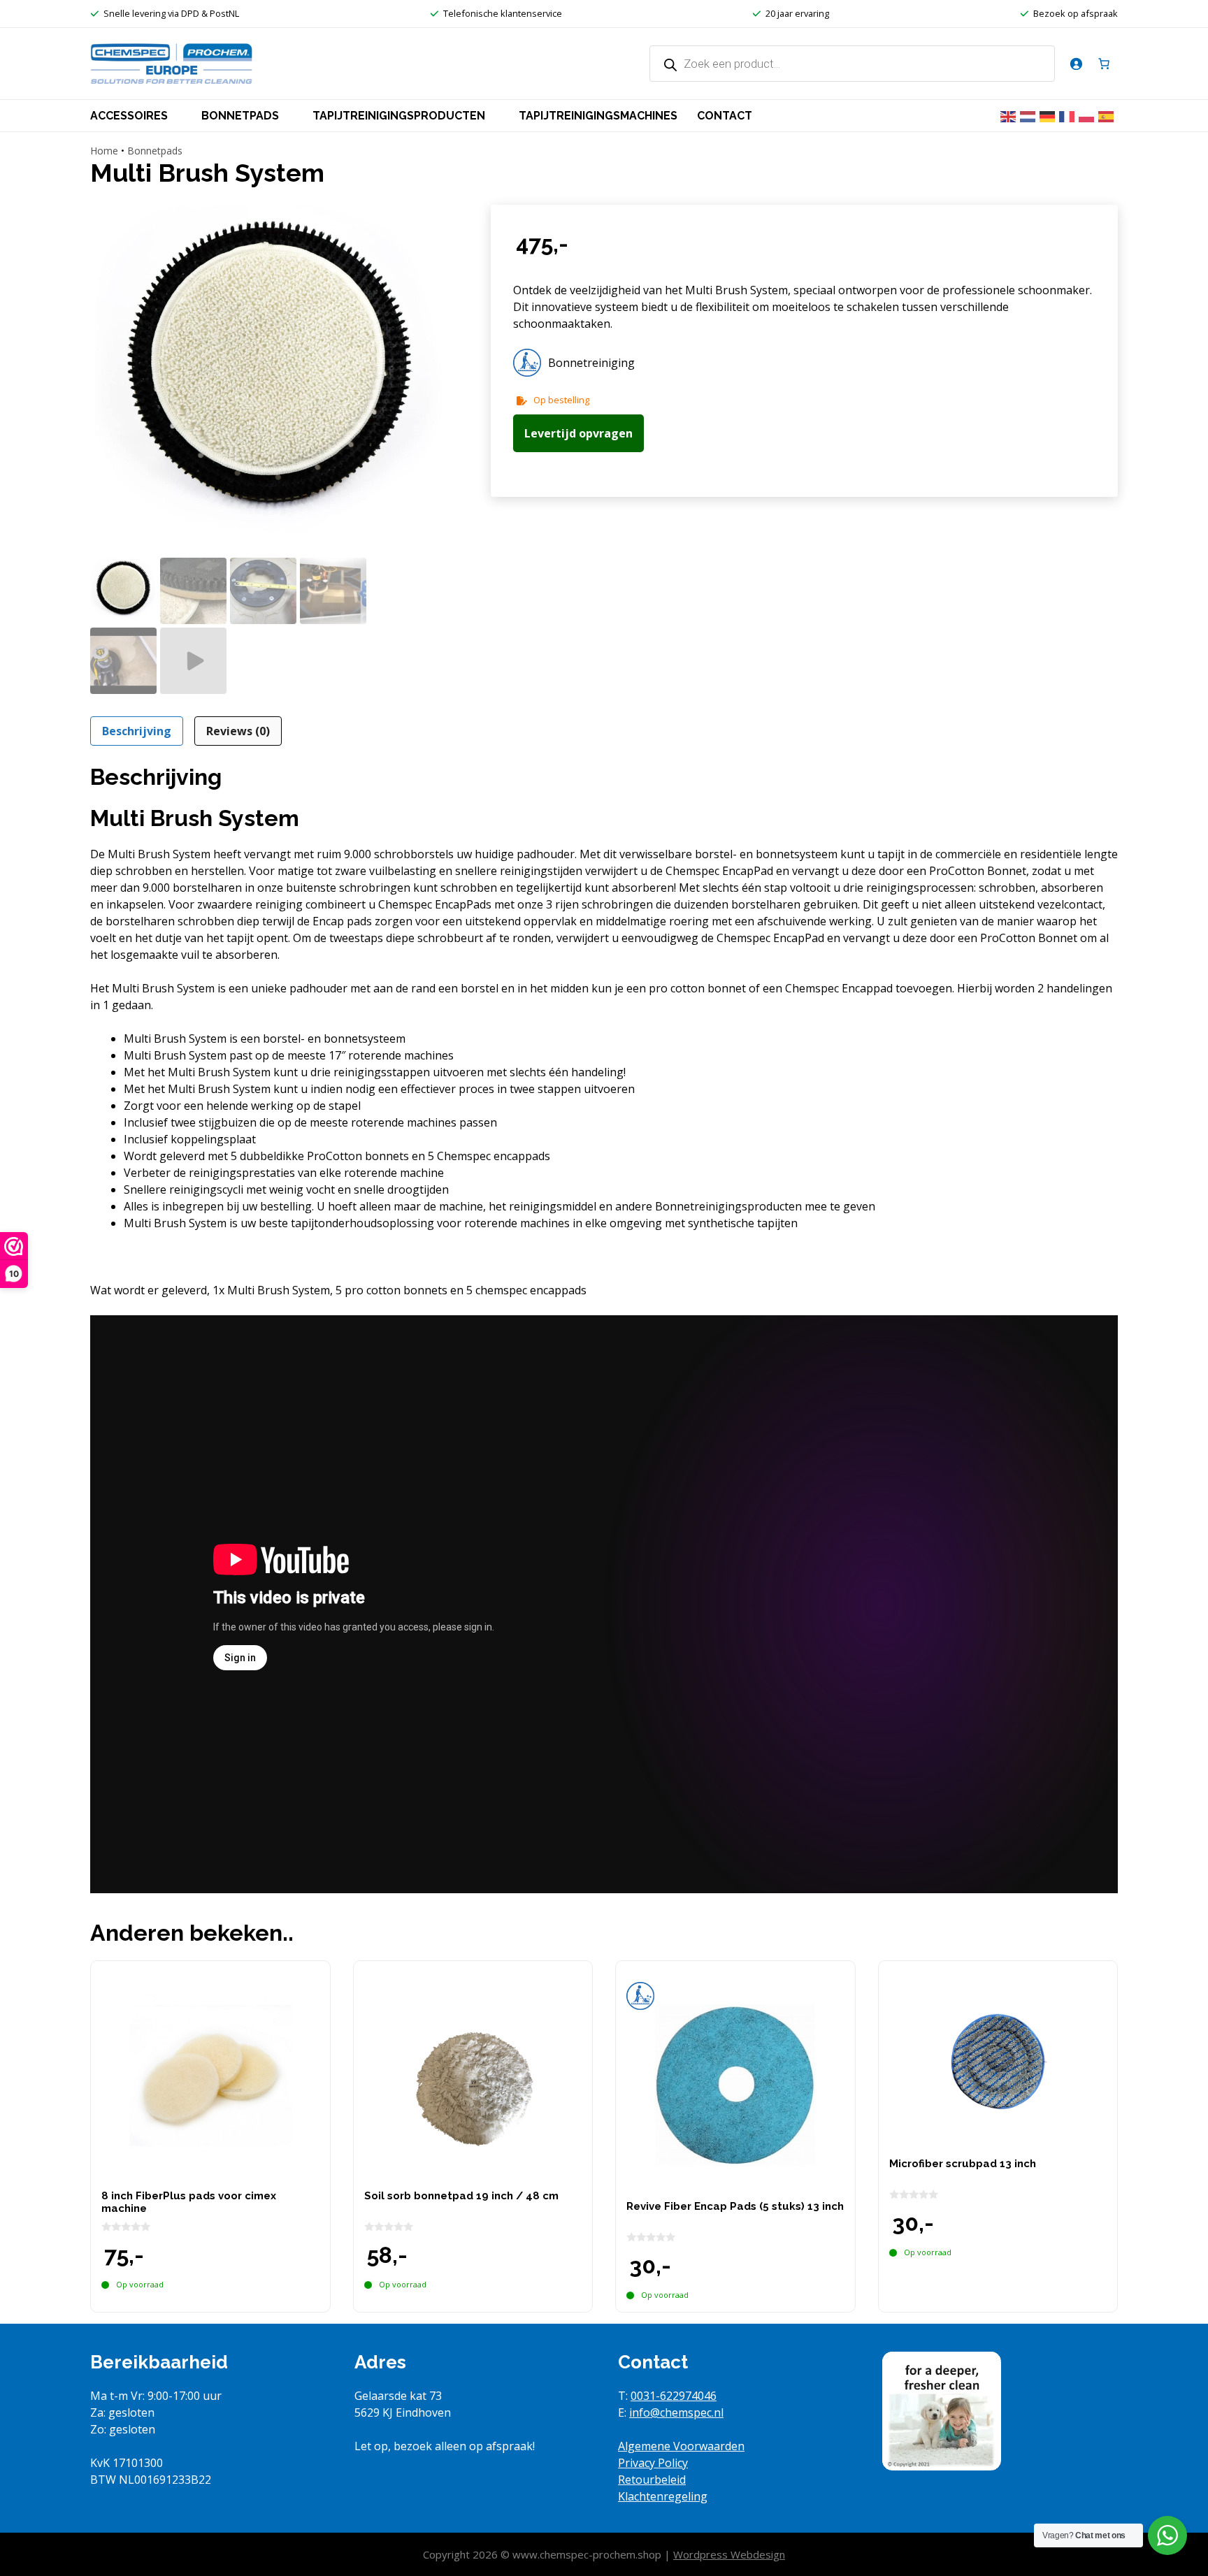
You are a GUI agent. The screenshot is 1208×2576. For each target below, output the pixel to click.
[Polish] (1088, 115)
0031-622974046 (674, 2396)
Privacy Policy (653, 2463)
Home (104, 151)
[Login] (1076, 64)
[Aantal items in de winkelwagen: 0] (1104, 64)
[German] (1049, 115)
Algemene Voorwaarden (681, 2446)
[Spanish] (1108, 115)
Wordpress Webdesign (729, 2554)
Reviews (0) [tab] (238, 731)
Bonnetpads (155, 151)
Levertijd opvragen (578, 433)
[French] (1069, 115)
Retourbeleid (652, 2480)
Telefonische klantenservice (503, 13)
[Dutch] (1030, 115)
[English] (1010, 115)
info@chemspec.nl (676, 2412)
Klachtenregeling (663, 2496)
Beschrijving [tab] (137, 731)
